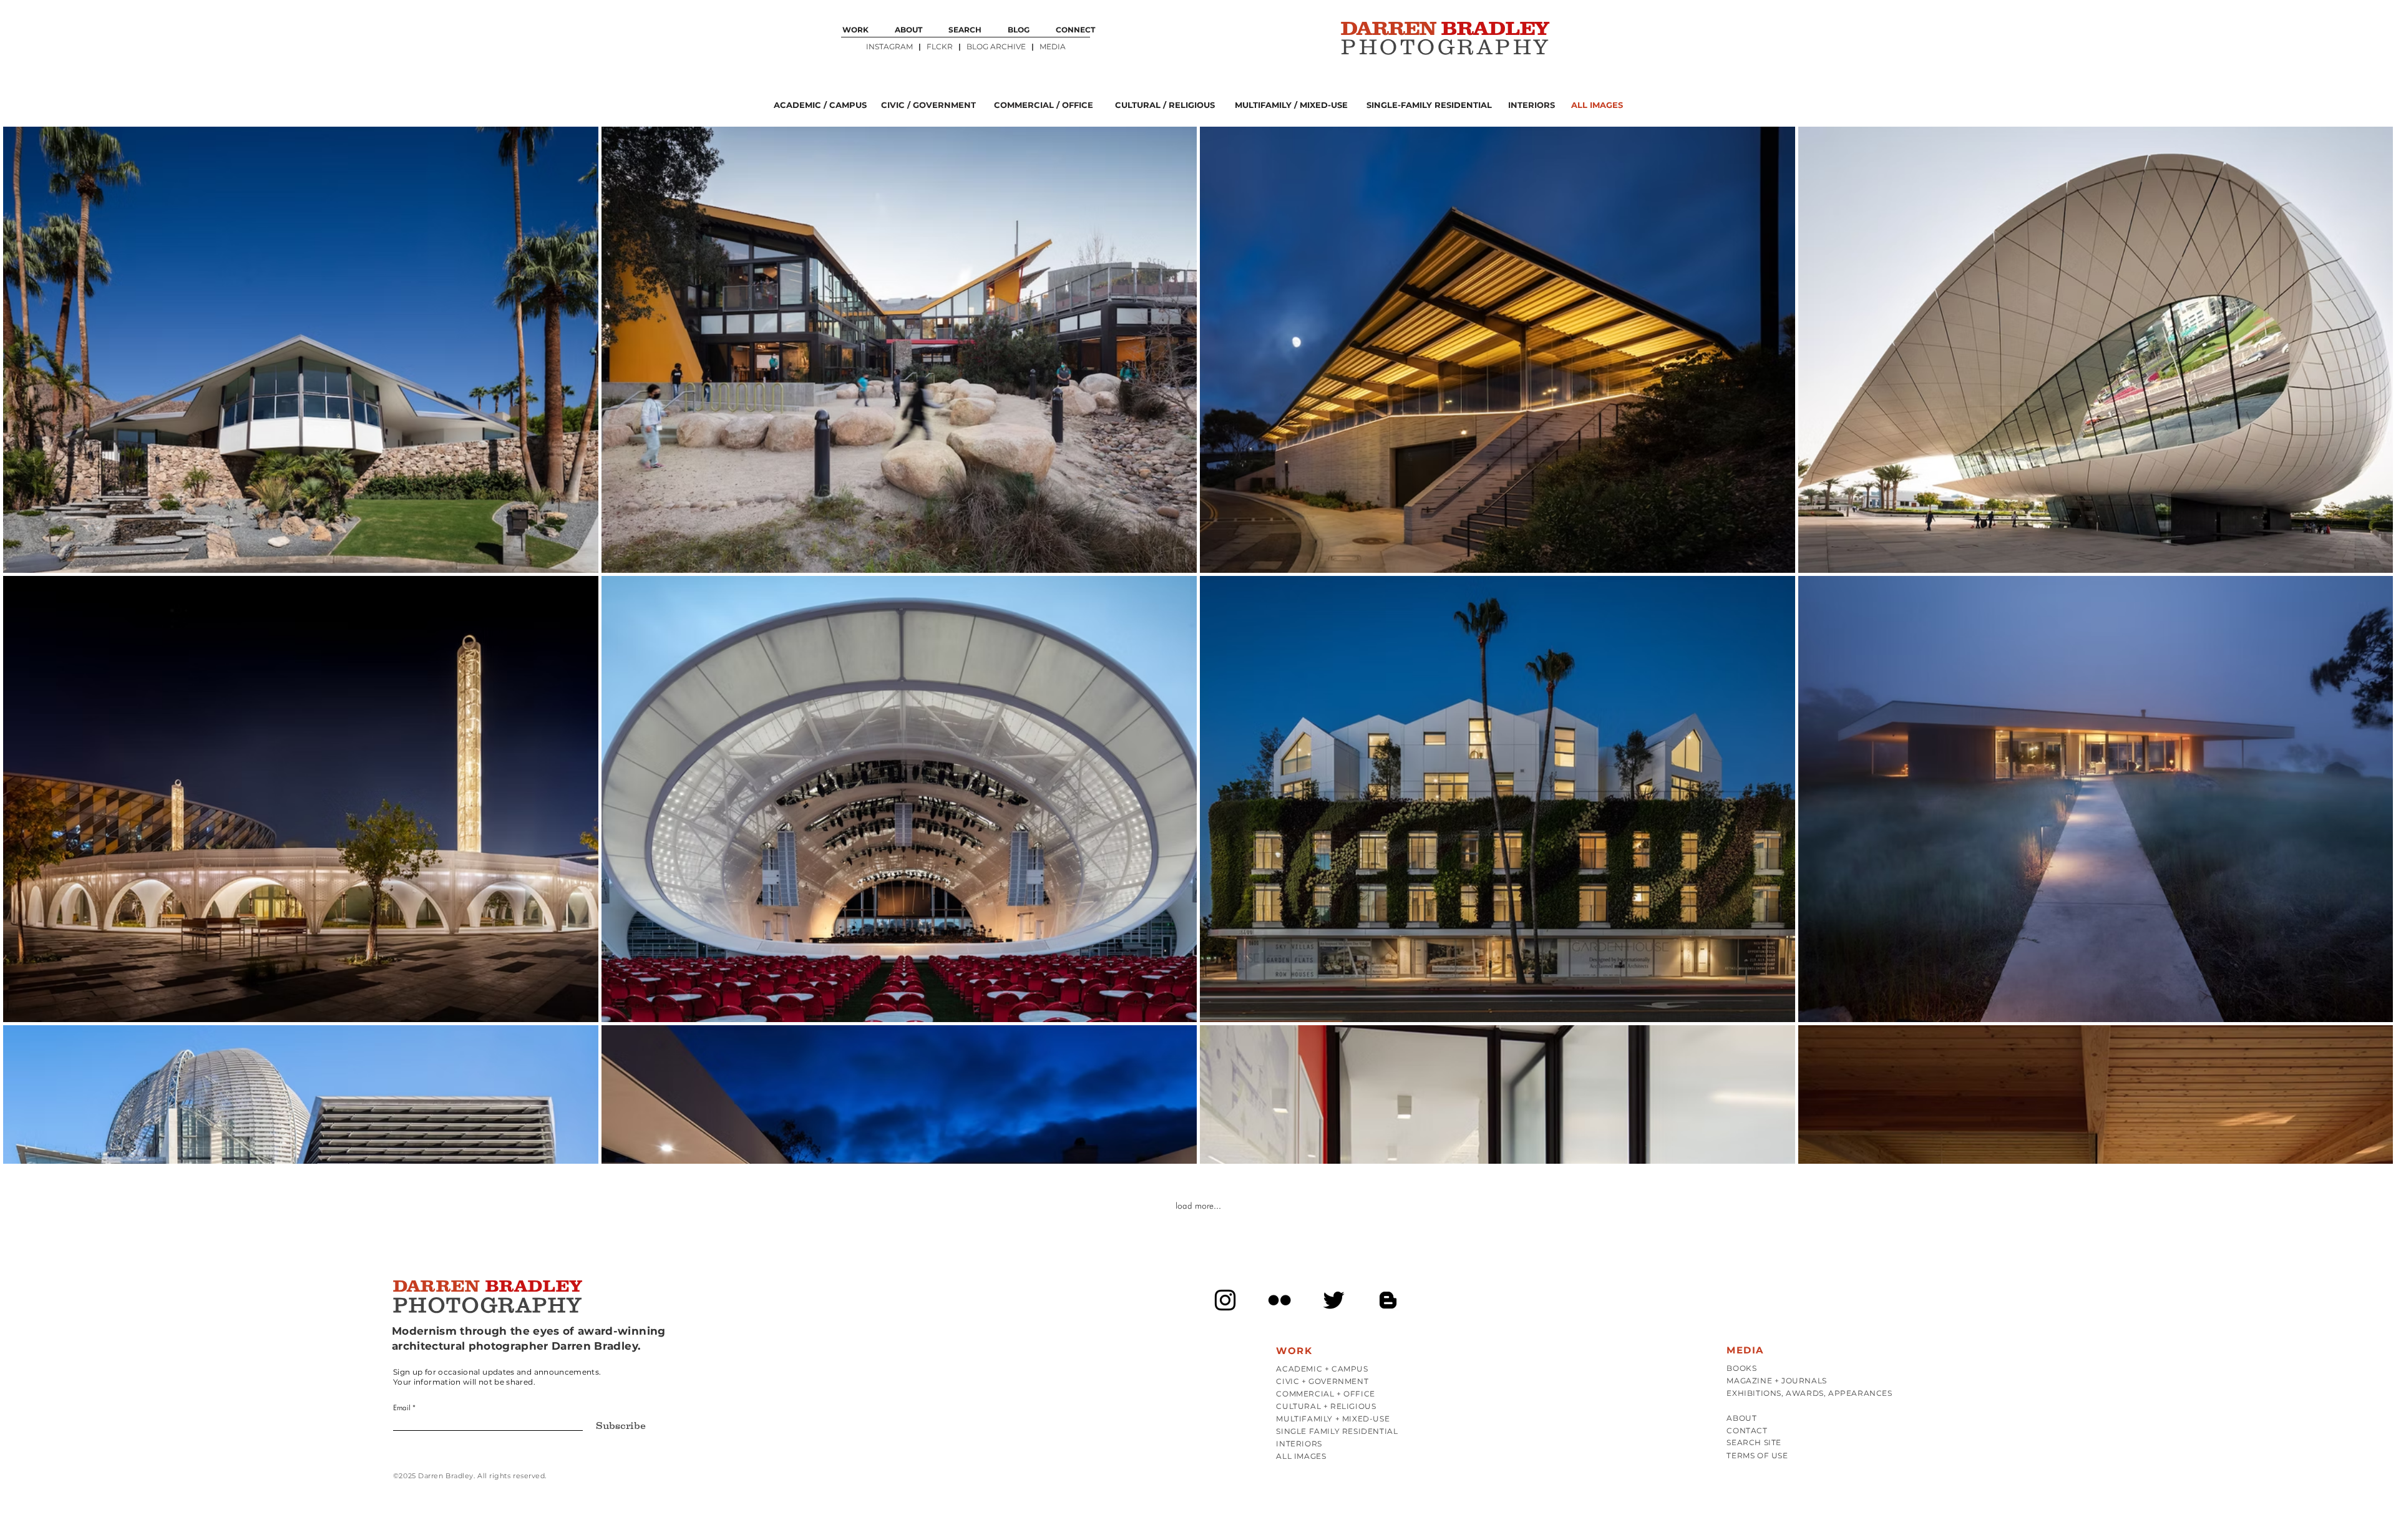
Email (402, 1408)
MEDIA (1053, 46)
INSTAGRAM (890, 46)
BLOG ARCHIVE (997, 46)
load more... (1198, 1206)
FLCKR (940, 46)
